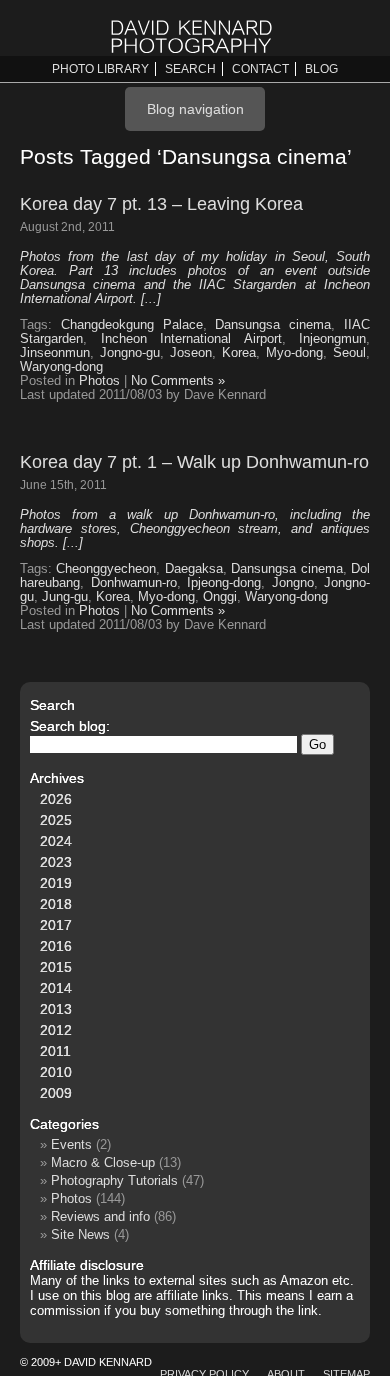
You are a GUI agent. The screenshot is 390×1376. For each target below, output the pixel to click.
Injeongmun (332, 339)
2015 (56, 967)
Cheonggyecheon (106, 569)
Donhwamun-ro (134, 583)
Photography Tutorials (114, 1180)
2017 (56, 925)
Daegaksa (194, 569)
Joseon (191, 353)
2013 (56, 1009)
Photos (99, 381)
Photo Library (100, 69)
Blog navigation (195, 109)
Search (190, 69)
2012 (56, 1030)
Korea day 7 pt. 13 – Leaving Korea (161, 204)
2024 (56, 841)
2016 (56, 946)
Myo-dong (294, 353)
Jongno (293, 583)
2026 (56, 799)
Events (71, 1144)
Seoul (349, 353)
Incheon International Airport (191, 339)
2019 (56, 883)
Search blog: (70, 726)
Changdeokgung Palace (132, 325)
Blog (321, 69)
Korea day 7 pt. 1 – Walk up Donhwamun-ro (194, 462)
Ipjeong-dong (224, 583)
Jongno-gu (130, 353)
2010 (56, 1072)
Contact (260, 69)
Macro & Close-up (103, 1162)
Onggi (220, 597)
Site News (80, 1234)
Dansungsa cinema (273, 325)
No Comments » (178, 381)
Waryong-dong (61, 367)
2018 (56, 904)
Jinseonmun (55, 353)
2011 (55, 1051)
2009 (56, 1093)
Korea (239, 353)
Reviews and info (100, 1216)
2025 (56, 820)
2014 (56, 988)
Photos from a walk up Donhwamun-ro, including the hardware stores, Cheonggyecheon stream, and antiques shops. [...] (195, 529)
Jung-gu (65, 597)
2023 (56, 862)
